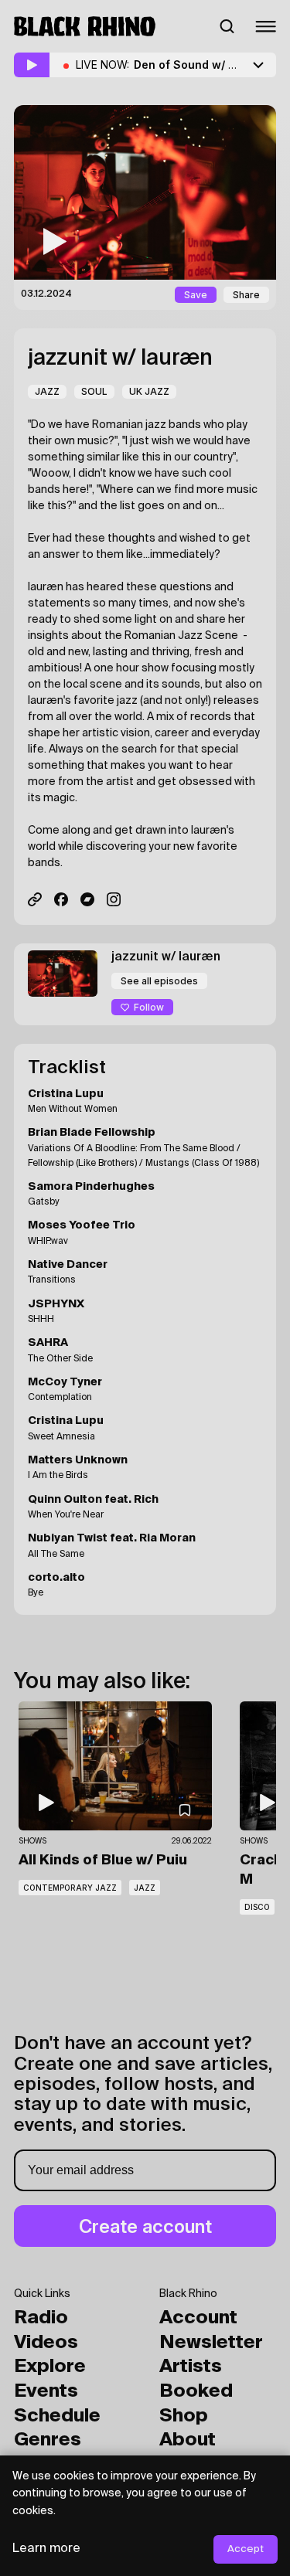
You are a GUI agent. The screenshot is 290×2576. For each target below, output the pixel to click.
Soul (94, 391)
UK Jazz (149, 391)
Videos (46, 2343)
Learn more (46, 2549)
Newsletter (211, 2343)
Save (196, 295)
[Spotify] (35, 899)
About (188, 2440)
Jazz (47, 391)
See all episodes (159, 981)
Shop (184, 2416)
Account (198, 2318)
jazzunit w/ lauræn (120, 359)
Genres (48, 2440)
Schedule (57, 2416)
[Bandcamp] (87, 899)
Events (46, 2391)
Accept (246, 2549)
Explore (50, 2367)
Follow (149, 1007)
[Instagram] (114, 899)
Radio (41, 2318)
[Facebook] (61, 899)
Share (246, 295)
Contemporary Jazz (70, 1888)
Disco (257, 1907)
